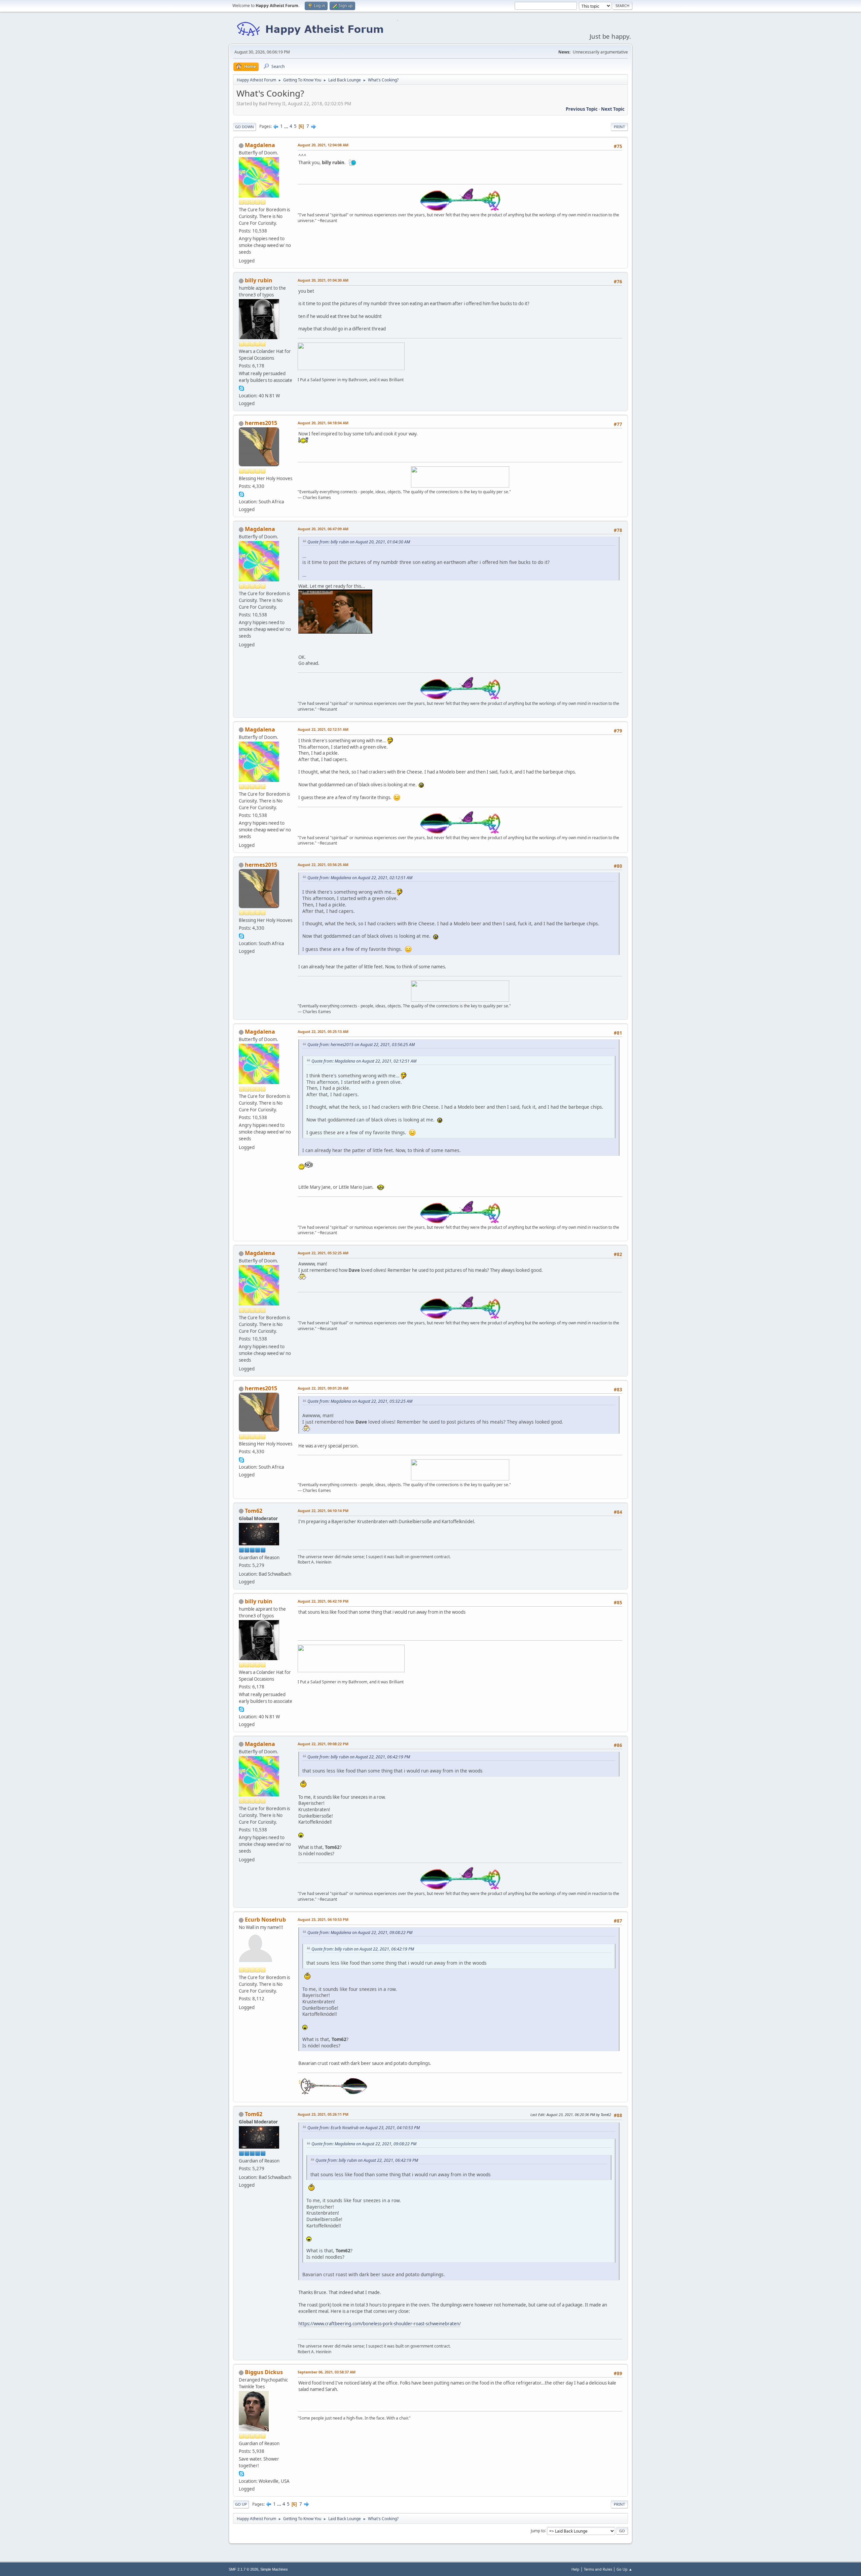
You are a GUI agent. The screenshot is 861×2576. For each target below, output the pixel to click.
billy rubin (259, 280)
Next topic (613, 109)
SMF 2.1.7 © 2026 (244, 2569)
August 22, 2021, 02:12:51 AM (323, 729)
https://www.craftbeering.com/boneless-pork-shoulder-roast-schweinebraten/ (380, 2324)
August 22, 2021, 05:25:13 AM (323, 1031)
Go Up (241, 2504)
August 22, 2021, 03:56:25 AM (323, 865)
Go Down (245, 127)
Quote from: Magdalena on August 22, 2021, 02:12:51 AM (360, 878)
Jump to (538, 2530)
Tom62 (254, 1511)
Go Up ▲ (624, 2569)
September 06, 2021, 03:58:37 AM (327, 2372)
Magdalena (260, 145)
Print (619, 127)
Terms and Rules (598, 2569)
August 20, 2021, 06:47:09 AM (323, 529)
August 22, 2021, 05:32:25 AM (323, 1253)
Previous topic (582, 109)
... (287, 126)
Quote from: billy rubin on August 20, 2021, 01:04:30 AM (359, 542)
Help (575, 2569)
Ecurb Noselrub (265, 1920)
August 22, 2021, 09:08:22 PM (323, 1744)
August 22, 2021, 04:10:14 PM (323, 1511)
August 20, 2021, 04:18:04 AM (323, 423)
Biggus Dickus (264, 2372)
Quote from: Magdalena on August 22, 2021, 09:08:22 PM (360, 1933)
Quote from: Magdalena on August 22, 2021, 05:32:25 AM (360, 1401)
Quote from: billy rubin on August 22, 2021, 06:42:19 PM (359, 1757)
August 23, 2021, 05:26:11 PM (323, 2114)
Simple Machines (274, 2569)
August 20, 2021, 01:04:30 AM (323, 280)
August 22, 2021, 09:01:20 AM (323, 1388)
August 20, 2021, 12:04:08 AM (323, 145)
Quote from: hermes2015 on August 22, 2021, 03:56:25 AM (361, 1045)
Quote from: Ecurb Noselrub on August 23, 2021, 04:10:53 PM (364, 2128)
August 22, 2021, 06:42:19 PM (323, 1601)
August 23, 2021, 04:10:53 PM (323, 1919)
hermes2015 (261, 423)
